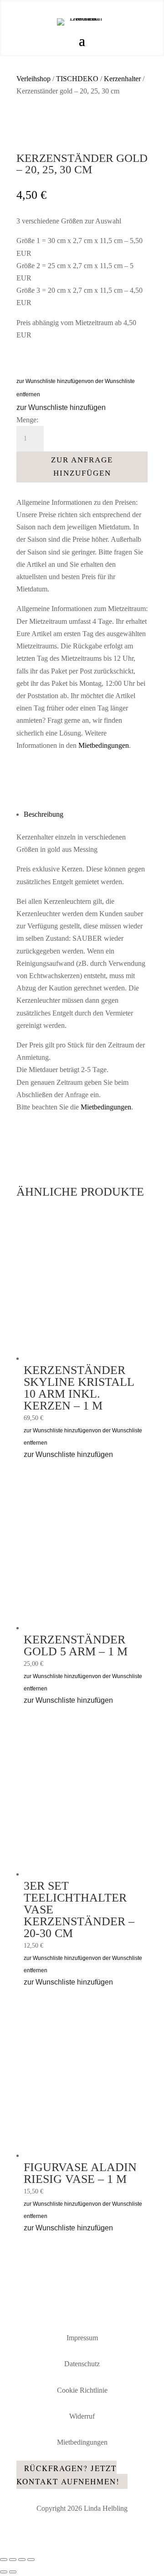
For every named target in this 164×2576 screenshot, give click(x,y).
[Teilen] (22, 2560)
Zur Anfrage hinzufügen (82, 466)
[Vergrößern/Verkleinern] (4, 2560)
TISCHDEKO (77, 79)
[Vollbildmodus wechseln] (13, 2560)
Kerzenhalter (122, 79)
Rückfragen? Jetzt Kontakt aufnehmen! (68, 2475)
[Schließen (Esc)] (31, 2560)
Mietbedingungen (104, 745)
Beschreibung (44, 814)
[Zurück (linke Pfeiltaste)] (4, 2572)
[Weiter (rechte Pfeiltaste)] (13, 2572)
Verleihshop (33, 79)
